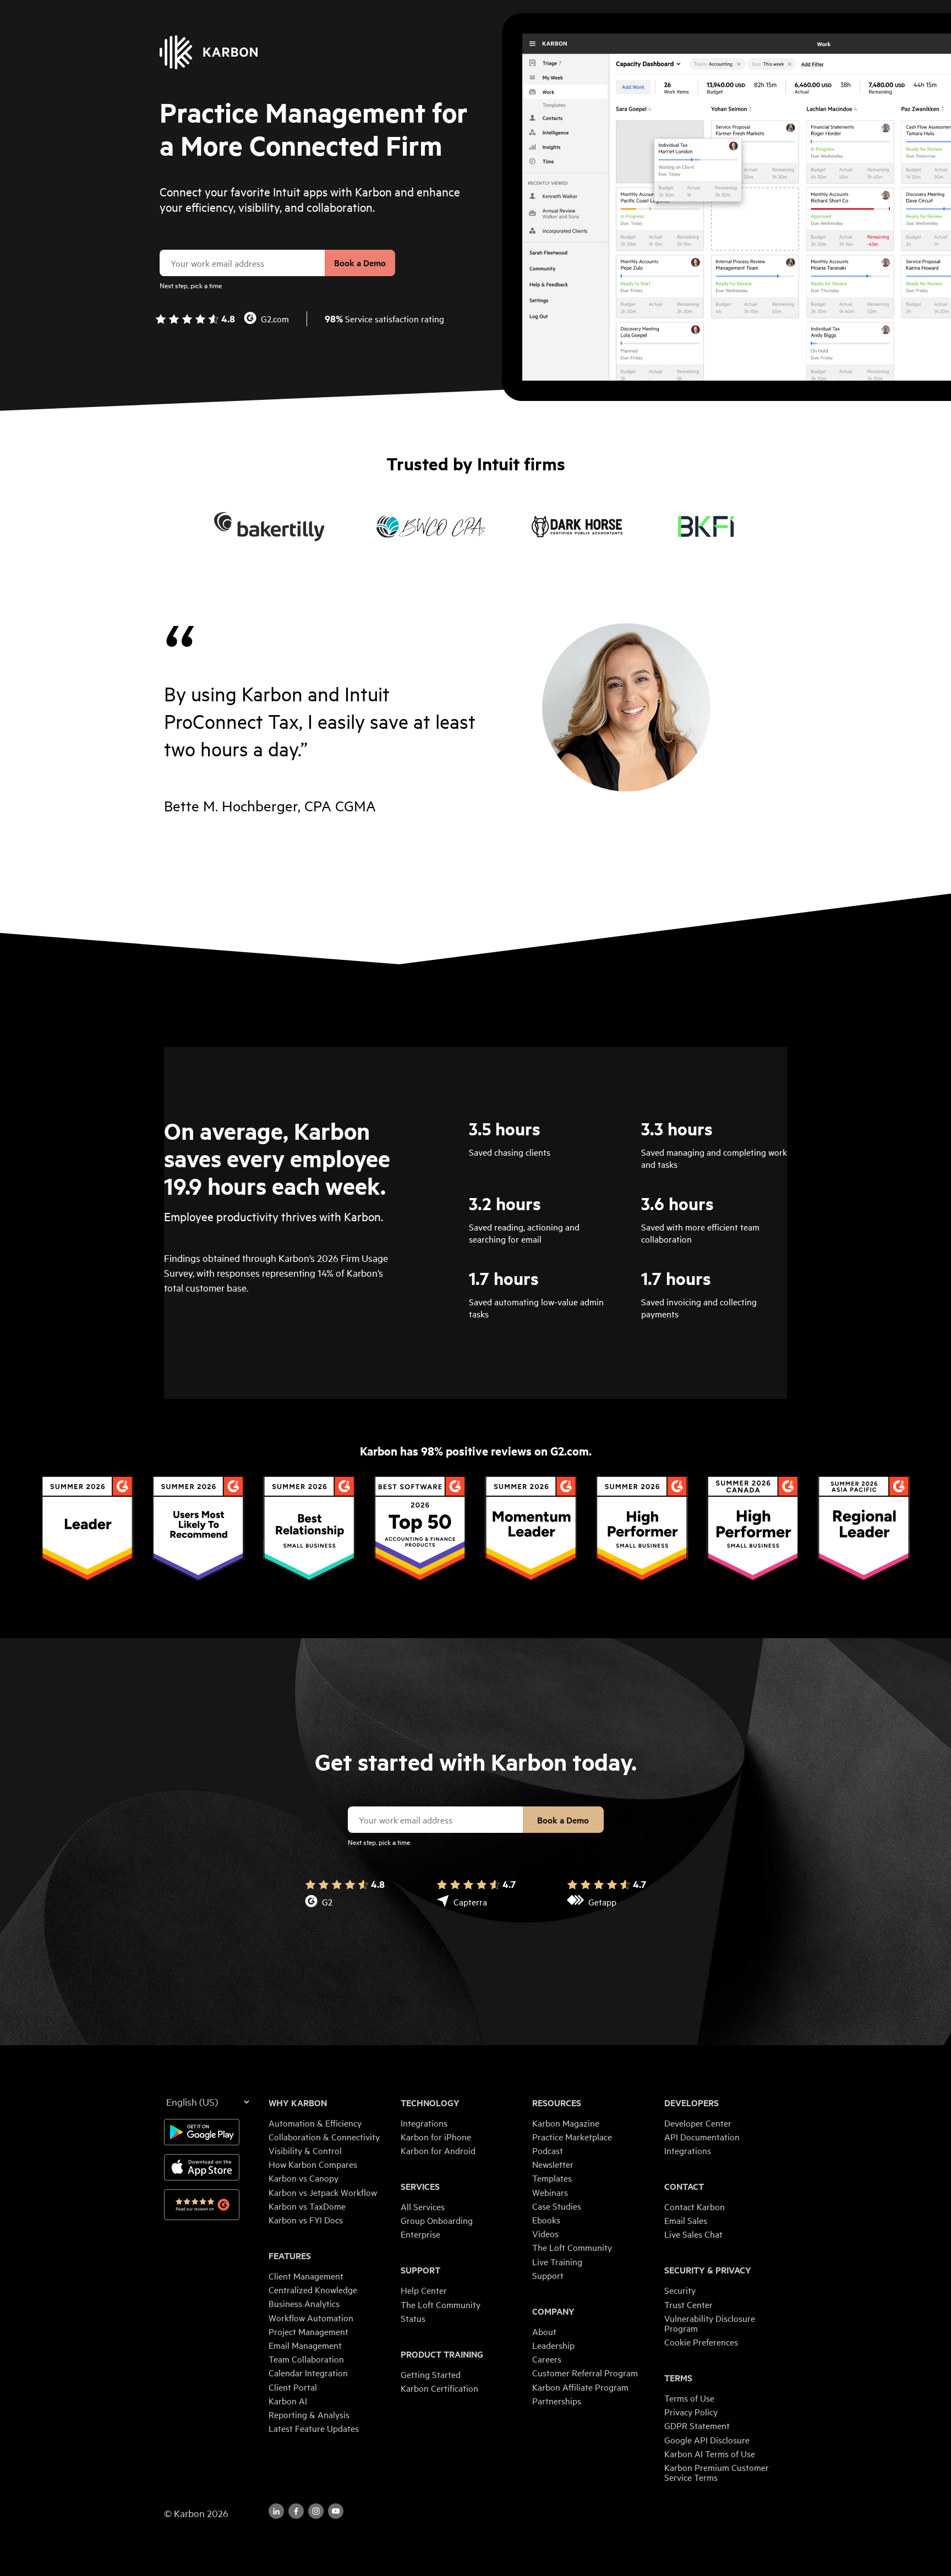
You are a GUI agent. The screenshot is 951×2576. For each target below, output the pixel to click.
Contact (684, 2187)
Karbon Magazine (566, 2123)
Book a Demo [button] (360, 263)
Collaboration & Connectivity (324, 2136)
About (544, 2331)
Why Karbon (298, 2103)
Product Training (442, 2354)
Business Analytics (304, 2303)
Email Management (305, 2345)
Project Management (308, 2331)
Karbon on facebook (296, 2511)
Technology (430, 2103)
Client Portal (293, 2387)
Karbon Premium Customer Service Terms (717, 2472)
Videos (545, 2233)
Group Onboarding (437, 2220)
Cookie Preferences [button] (701, 2342)
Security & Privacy (708, 2270)
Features (290, 2256)
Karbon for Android (438, 2150)
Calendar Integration (308, 2372)
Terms (678, 2378)
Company (553, 2311)
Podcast (548, 2150)
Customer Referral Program (585, 2372)
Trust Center (688, 2304)
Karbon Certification (439, 2388)
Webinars (550, 2192)
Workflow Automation (311, 2317)
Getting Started (431, 2374)
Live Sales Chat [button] (693, 2234)
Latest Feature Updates (314, 2428)
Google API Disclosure (707, 2440)
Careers (547, 2359)
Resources (557, 2103)
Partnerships (557, 2401)
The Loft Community (441, 2304)
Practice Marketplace (572, 2136)
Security (680, 2290)
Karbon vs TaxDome (307, 2206)
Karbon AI (288, 2401)
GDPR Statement (697, 2425)
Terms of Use (689, 2398)
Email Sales (686, 2220)
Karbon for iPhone (436, 2136)
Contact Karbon (695, 2206)
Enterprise (420, 2234)
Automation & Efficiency (315, 2123)
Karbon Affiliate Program (580, 2387)
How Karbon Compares (313, 2164)
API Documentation (702, 2136)
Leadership (553, 2345)
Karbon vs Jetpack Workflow (323, 2192)
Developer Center (698, 2123)
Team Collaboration (306, 2359)
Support (420, 2270)
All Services (423, 2206)
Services (420, 2187)
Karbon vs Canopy (304, 2178)
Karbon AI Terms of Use (710, 2453)
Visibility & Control (305, 2150)
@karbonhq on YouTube (316, 2511)
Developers (692, 2103)
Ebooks (546, 2220)
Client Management (306, 2276)
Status (413, 2318)
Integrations (424, 2123)
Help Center (424, 2290)
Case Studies (557, 2206)
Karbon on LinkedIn (276, 2511)
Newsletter (553, 2164)
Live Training (557, 2261)
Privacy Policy (691, 2412)
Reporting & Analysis (309, 2414)
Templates (552, 2178)
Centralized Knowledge (313, 2289)
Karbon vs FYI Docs (306, 2220)
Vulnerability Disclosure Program (710, 2323)
